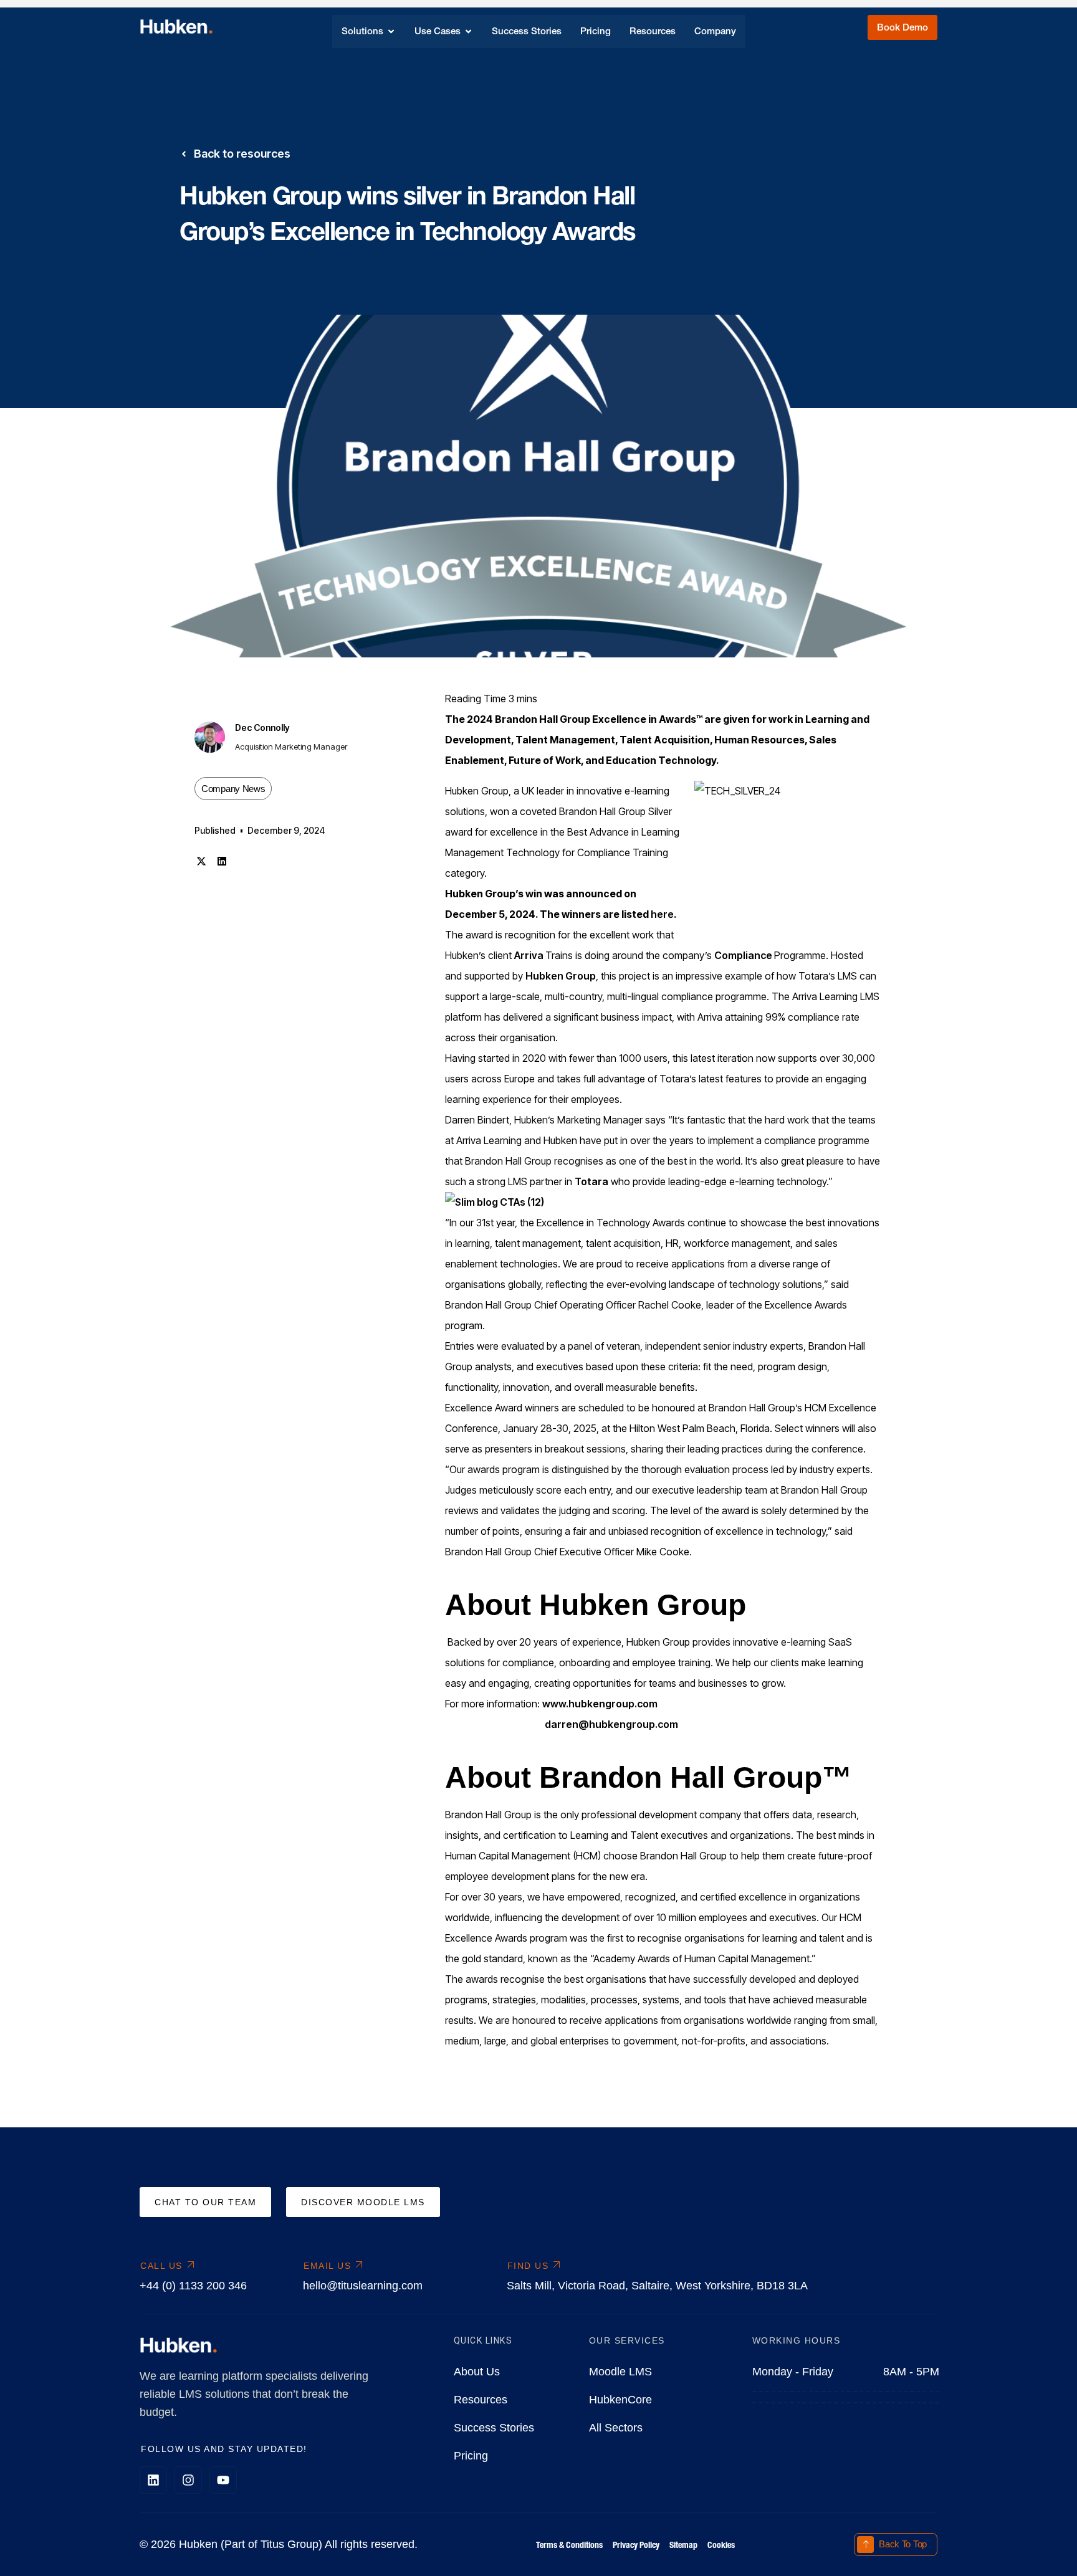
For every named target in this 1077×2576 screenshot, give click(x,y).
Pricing (471, 2456)
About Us (477, 2372)
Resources (481, 2400)
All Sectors (616, 2428)
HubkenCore (620, 2400)
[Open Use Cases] (468, 31)
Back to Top (903, 2544)
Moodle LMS (620, 2372)
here (662, 914)
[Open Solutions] (391, 31)
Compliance (744, 955)
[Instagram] (188, 2480)
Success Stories (494, 2428)
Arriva (530, 955)
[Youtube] (223, 2480)
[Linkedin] (153, 2480)
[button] (202, 861)
